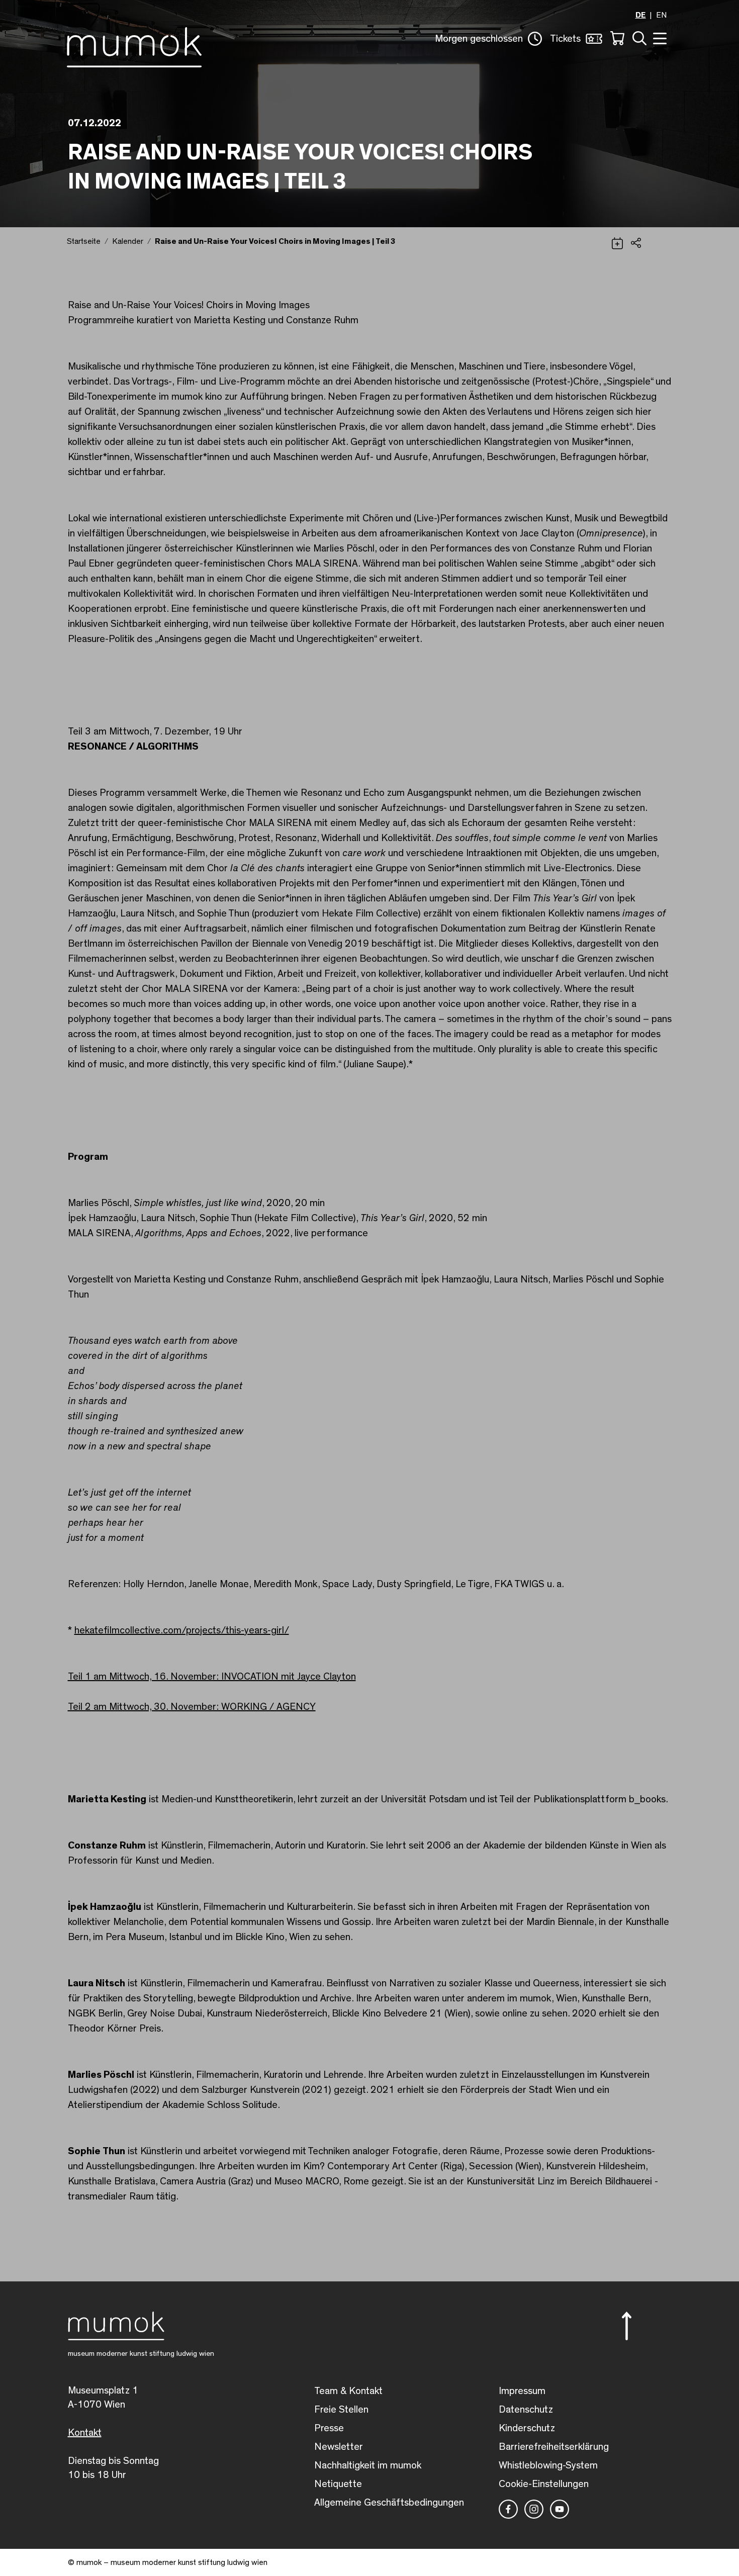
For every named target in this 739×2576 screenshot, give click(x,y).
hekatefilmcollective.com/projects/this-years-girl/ (182, 1630)
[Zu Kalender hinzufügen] (617, 242)
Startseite (84, 241)
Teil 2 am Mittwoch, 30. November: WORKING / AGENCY (192, 1707)
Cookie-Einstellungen (544, 2484)
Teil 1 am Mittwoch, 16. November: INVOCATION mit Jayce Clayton (212, 1677)
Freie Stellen (341, 2410)
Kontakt (85, 2433)
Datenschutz (526, 2410)
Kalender (128, 241)
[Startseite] (134, 45)
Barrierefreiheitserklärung (554, 2447)
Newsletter (339, 2447)
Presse (329, 2428)
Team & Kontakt (348, 2391)
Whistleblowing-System (548, 2465)
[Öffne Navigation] (659, 37)
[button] (488, 39)
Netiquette (338, 2484)
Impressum (522, 2391)
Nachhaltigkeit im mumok (368, 2465)
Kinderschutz (527, 2428)
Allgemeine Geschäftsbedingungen (389, 2503)
